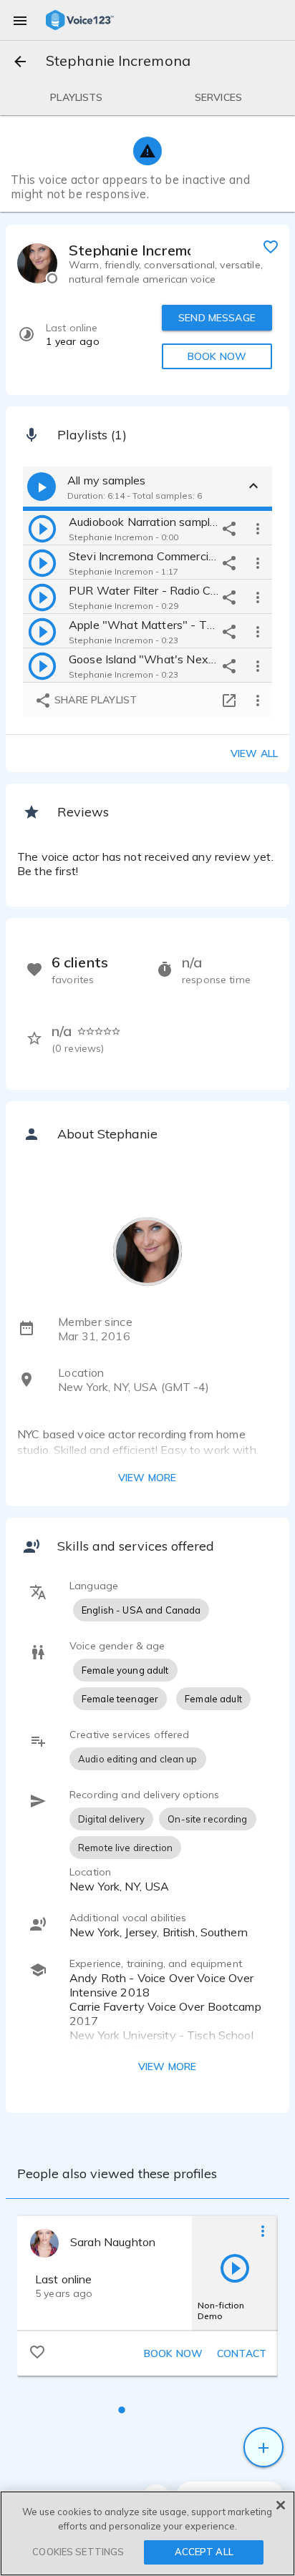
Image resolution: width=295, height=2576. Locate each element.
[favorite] (271, 246)
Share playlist (94, 700)
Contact (242, 2353)
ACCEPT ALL (204, 2552)
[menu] (20, 20)
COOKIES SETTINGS (78, 2552)
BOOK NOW (217, 356)
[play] (42, 528)
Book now (173, 2353)
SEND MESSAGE (217, 318)
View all (254, 753)
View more (147, 1478)
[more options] (258, 528)
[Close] (281, 2505)
